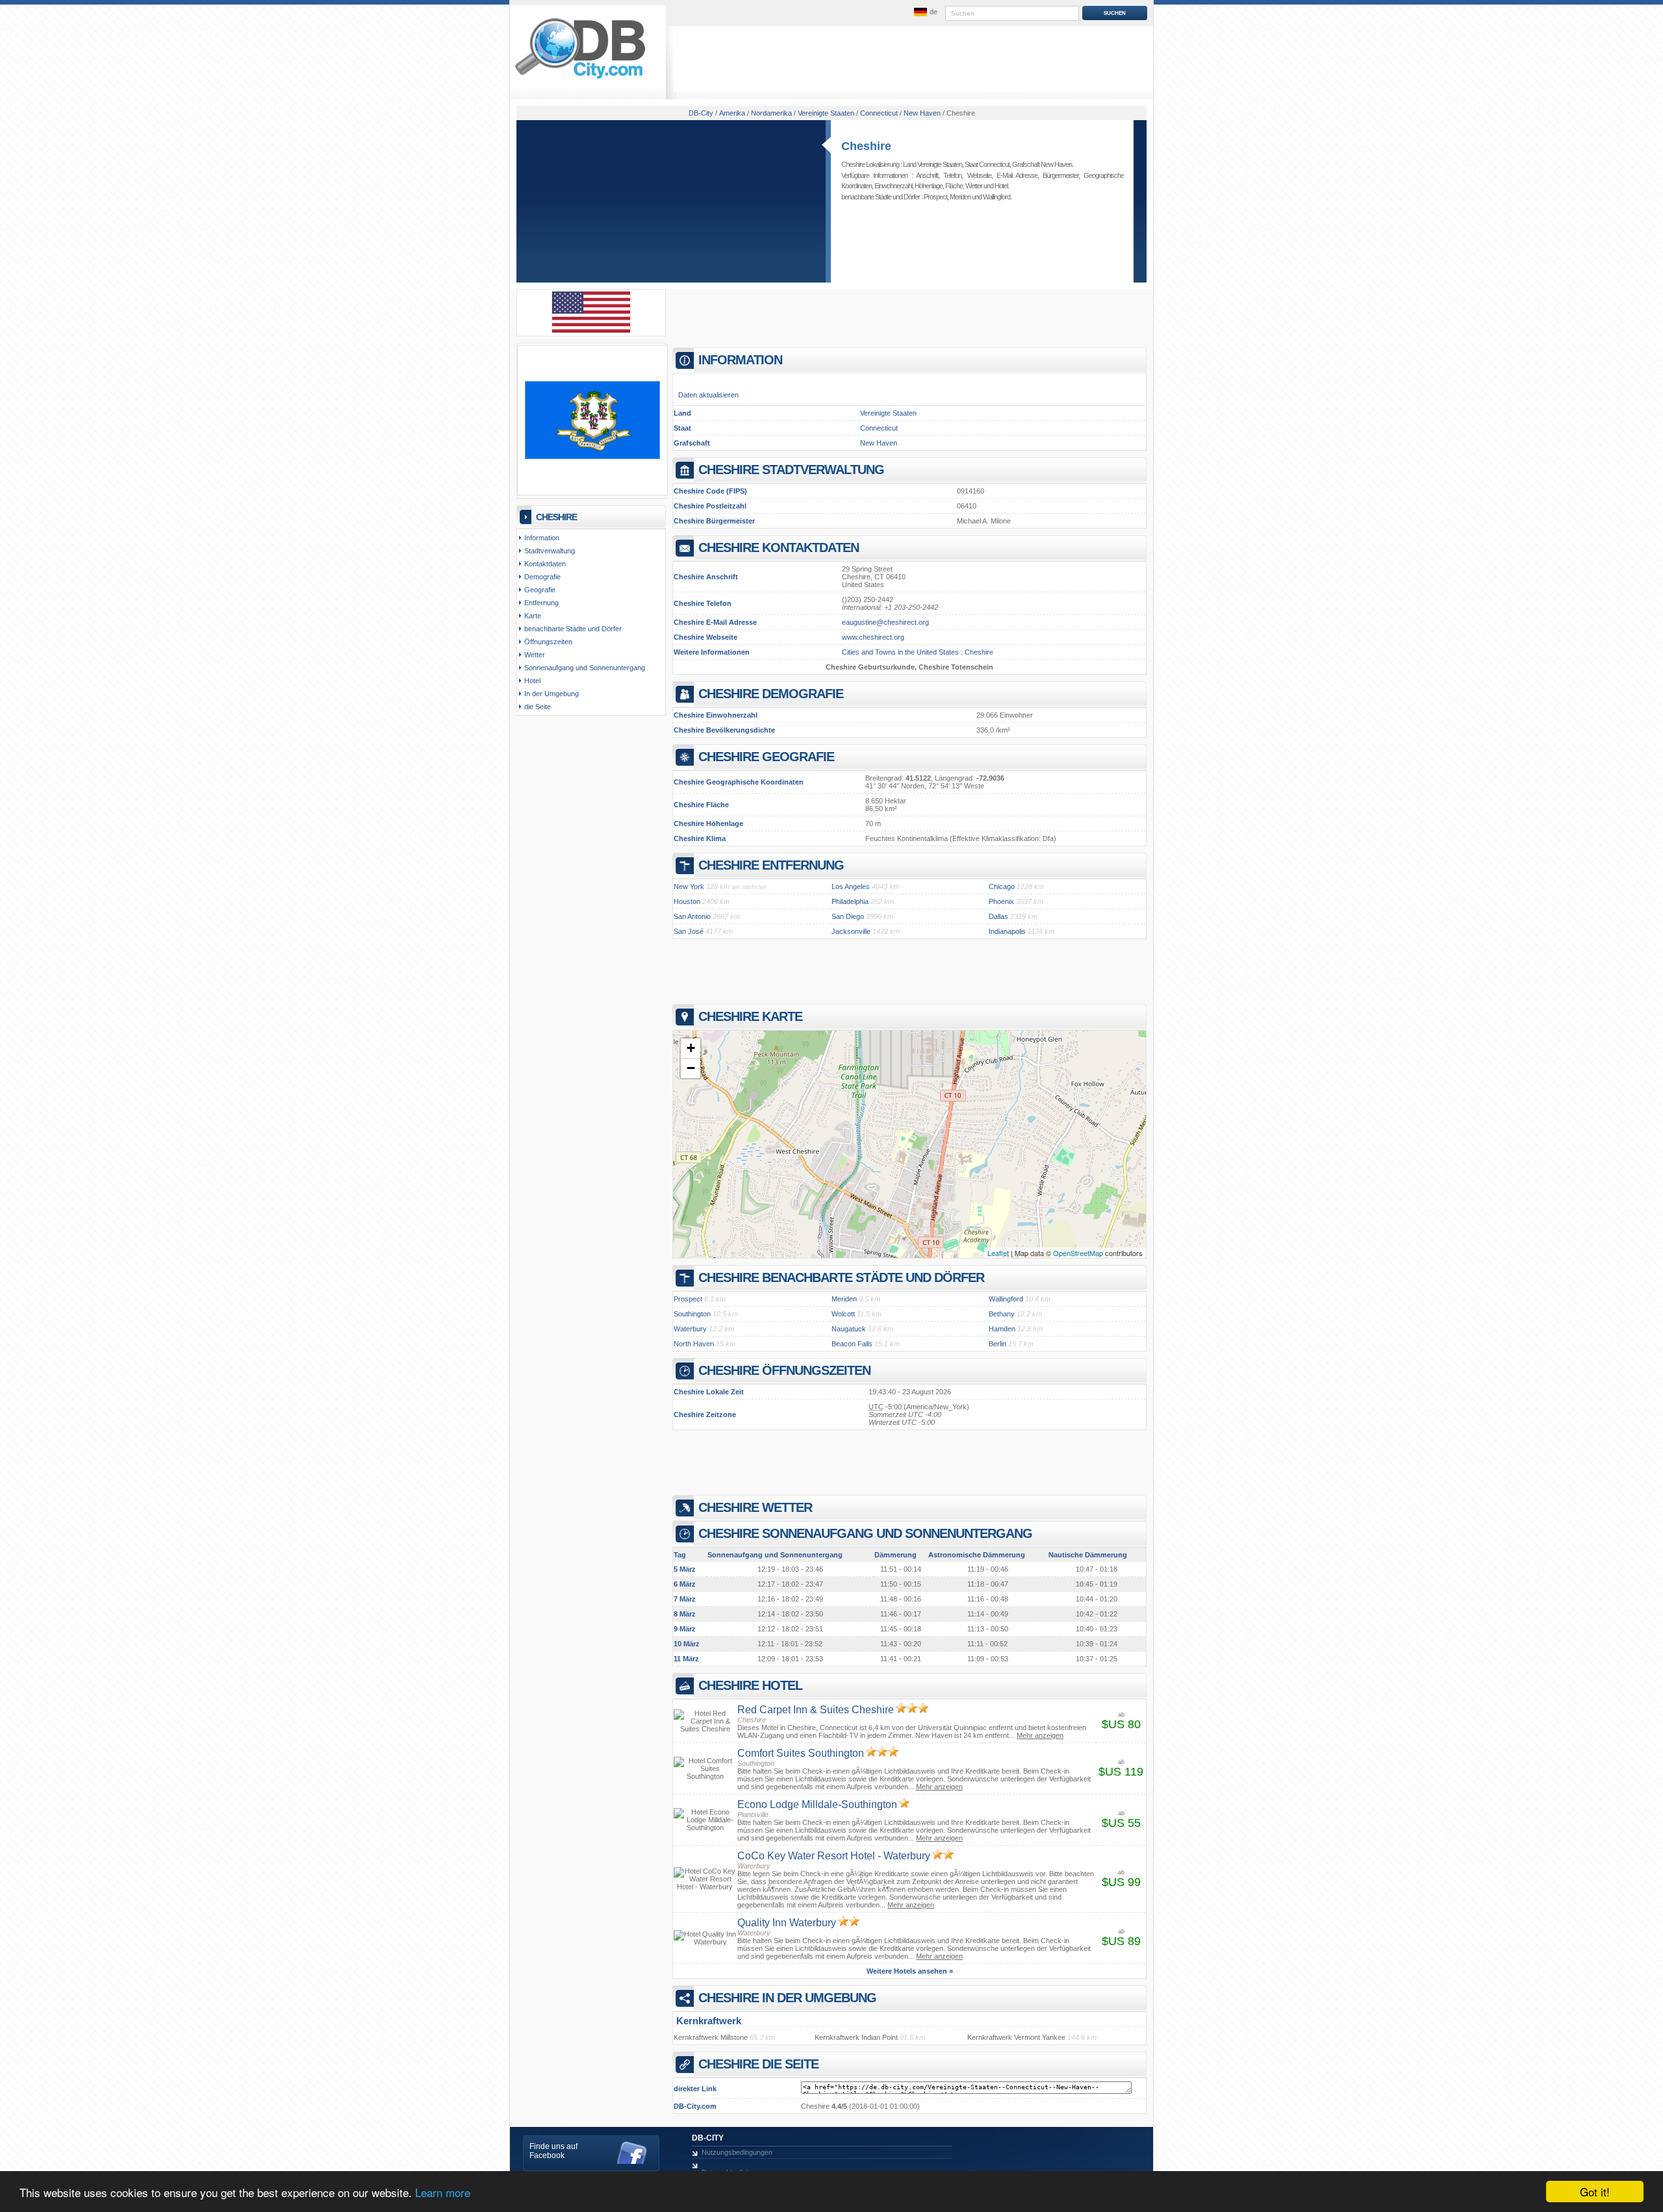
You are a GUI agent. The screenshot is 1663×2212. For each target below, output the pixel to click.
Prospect (935, 197)
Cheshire (866, 146)
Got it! (1595, 2192)
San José (689, 931)
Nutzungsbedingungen (737, 2152)
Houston (687, 901)
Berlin (997, 1344)
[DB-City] (580, 79)
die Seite (538, 707)
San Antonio (692, 916)
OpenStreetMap (1078, 1253)
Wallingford (997, 197)
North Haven (694, 1344)
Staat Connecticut (987, 164)
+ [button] (691, 1048)
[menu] (924, 12)
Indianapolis (1007, 931)
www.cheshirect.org (873, 637)
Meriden (960, 197)
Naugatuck (849, 1329)
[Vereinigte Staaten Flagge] (591, 331)
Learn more (443, 2192)
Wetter (974, 186)
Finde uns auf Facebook (553, 2151)
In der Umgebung (552, 694)
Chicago (1002, 886)
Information (542, 538)
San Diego (848, 916)
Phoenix (1001, 901)
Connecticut (879, 428)
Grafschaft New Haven (1042, 164)
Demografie (542, 577)
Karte (533, 616)
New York (689, 886)
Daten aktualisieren (708, 395)
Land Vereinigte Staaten (933, 164)
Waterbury (690, 1329)
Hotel (1001, 186)
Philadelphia (850, 901)
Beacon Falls (852, 1344)
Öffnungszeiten (548, 642)
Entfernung (541, 603)
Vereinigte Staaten (888, 413)
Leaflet (998, 1253)
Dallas (998, 916)
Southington (692, 1314)
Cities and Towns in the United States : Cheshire (918, 652)
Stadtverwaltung (550, 551)
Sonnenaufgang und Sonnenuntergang (585, 668)
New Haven (879, 443)
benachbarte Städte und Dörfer (573, 629)
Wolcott (843, 1314)
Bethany (1002, 1314)
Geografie (540, 590)
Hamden (1002, 1329)
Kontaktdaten (545, 564)
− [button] (691, 1068)
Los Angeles (851, 886)
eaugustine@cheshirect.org (885, 622)
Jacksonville (851, 931)
